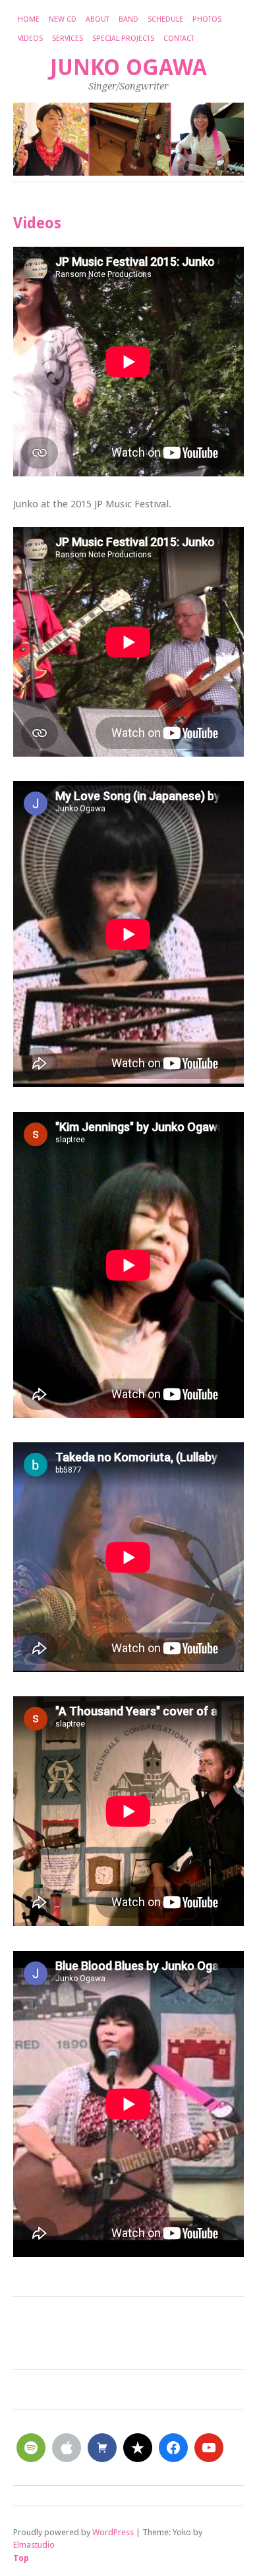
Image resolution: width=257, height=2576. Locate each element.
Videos (30, 38)
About (98, 19)
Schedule (165, 19)
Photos (207, 19)
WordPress (113, 2532)
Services (68, 38)
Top (21, 2558)
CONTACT (179, 38)
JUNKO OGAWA (128, 67)
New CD (63, 19)
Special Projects (123, 38)
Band (128, 19)
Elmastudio (34, 2545)
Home (29, 19)
